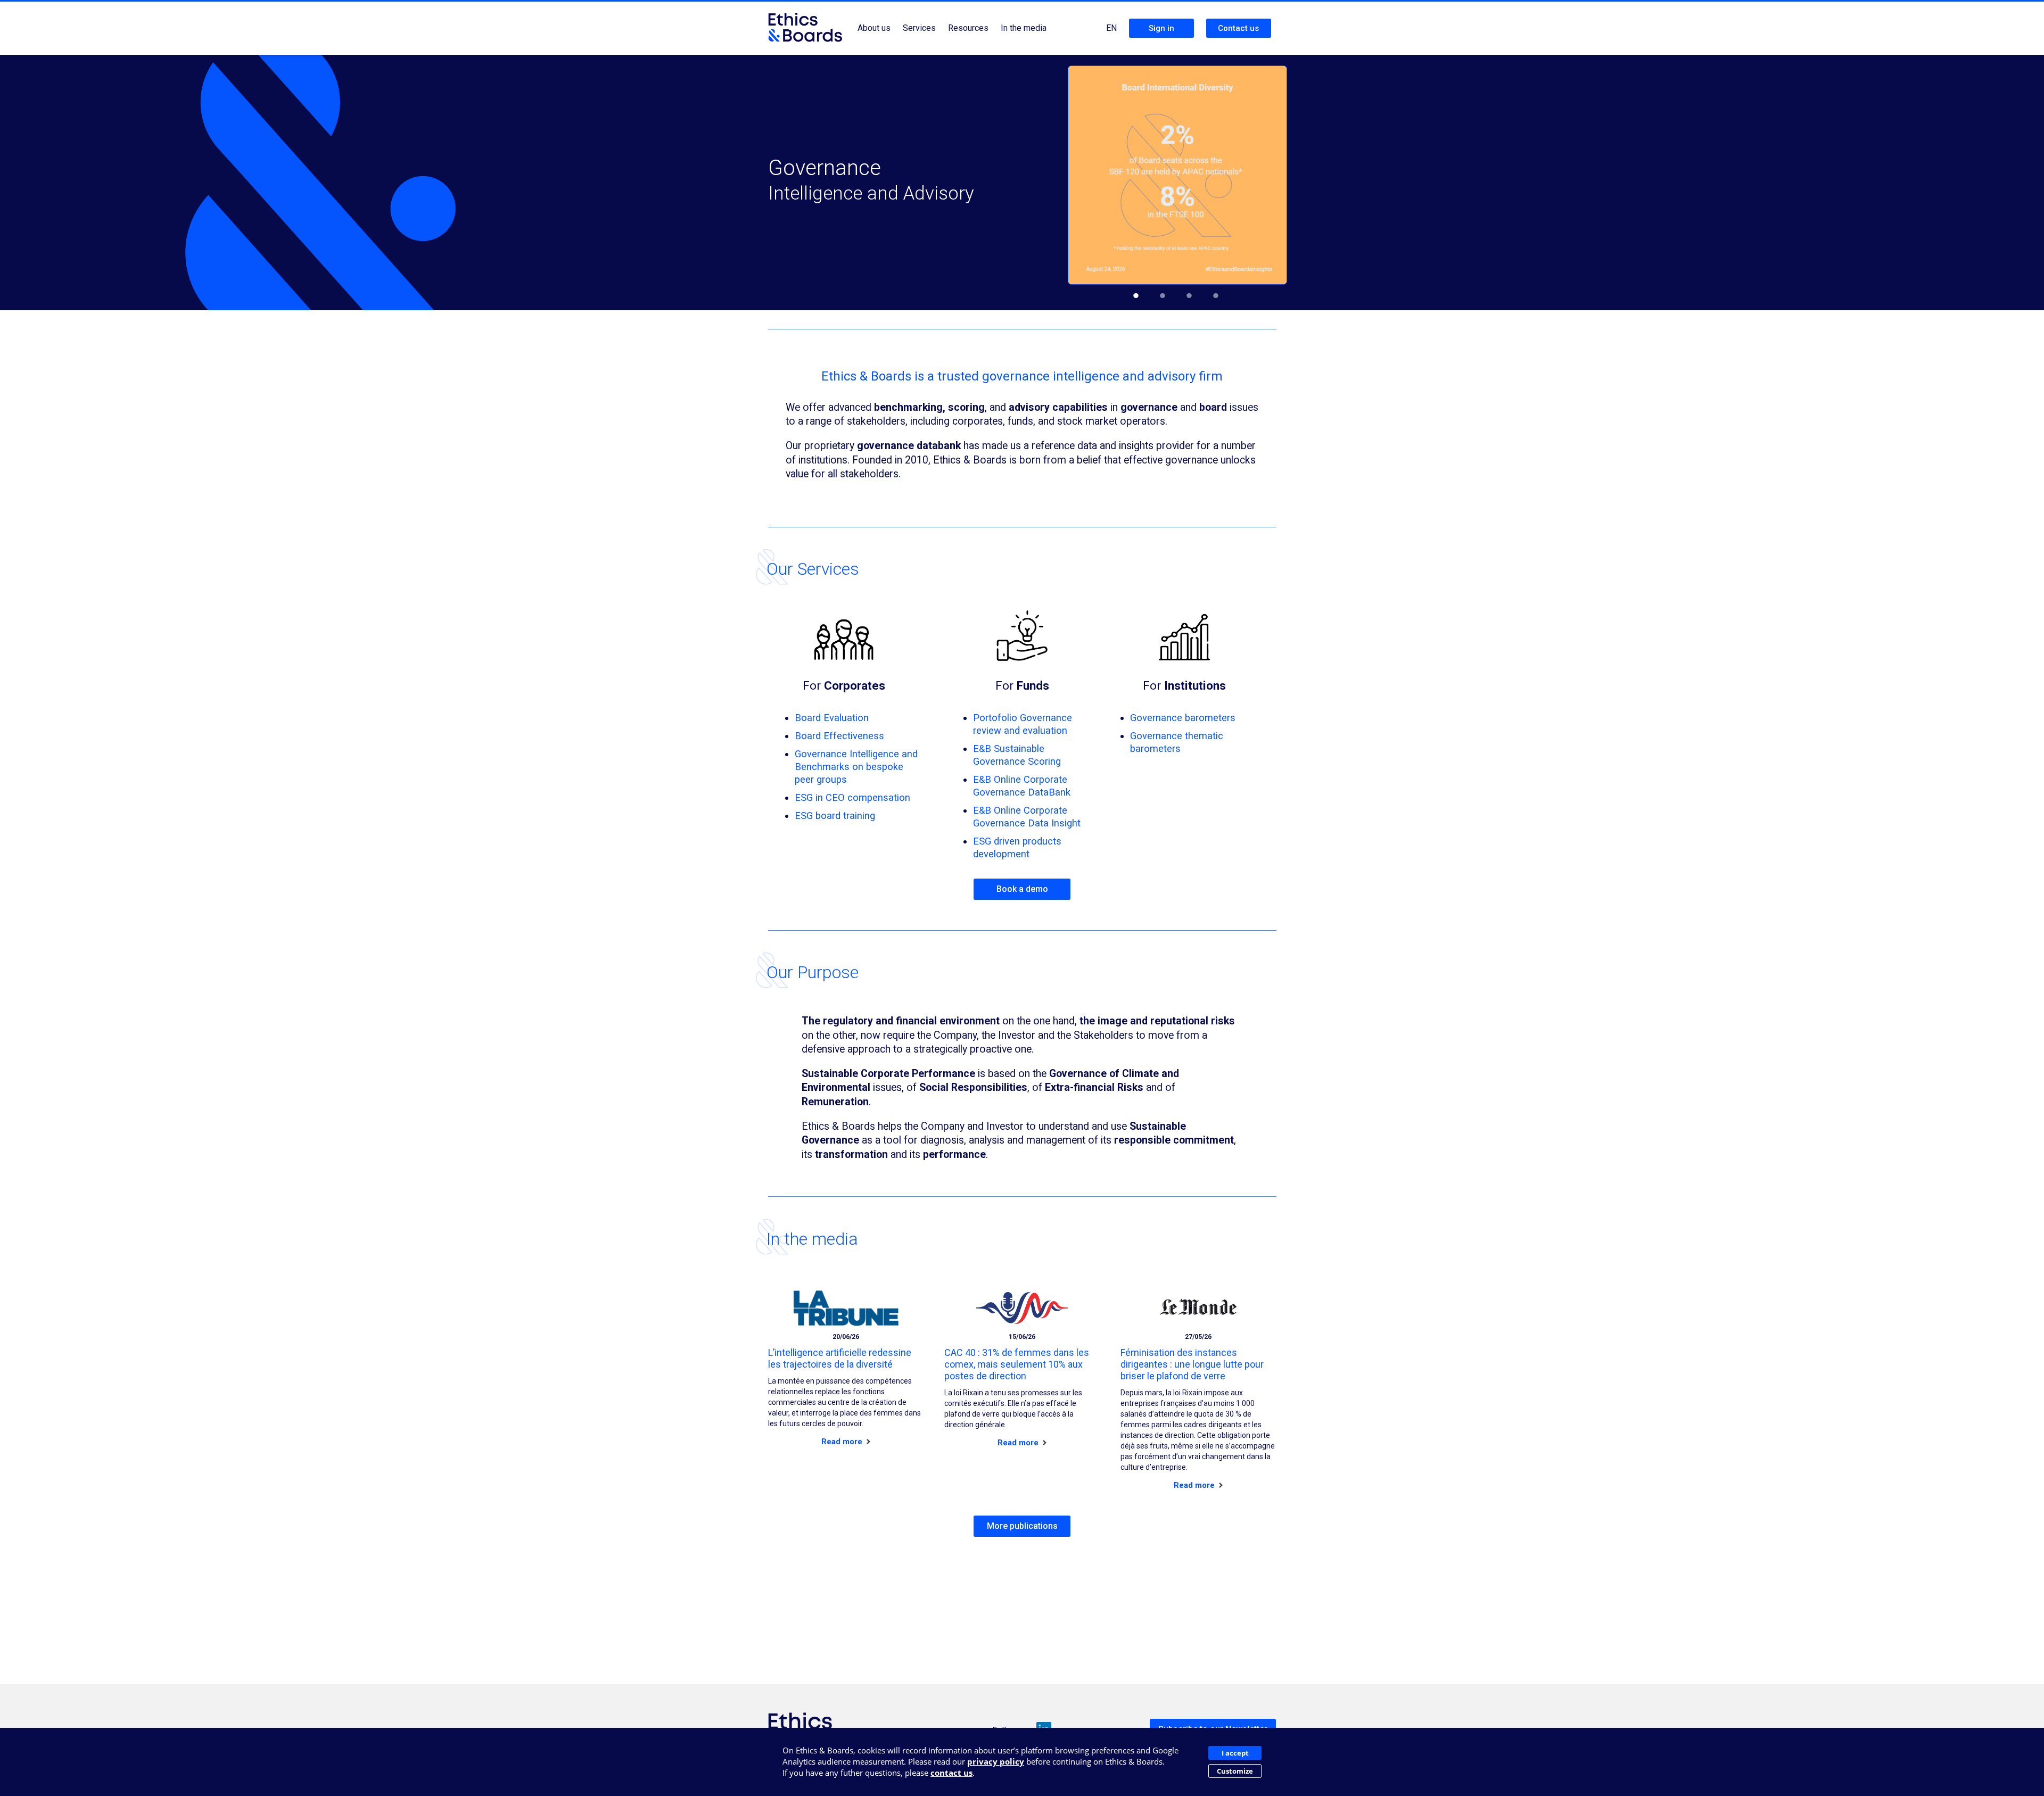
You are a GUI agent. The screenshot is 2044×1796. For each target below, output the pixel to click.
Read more (843, 1442)
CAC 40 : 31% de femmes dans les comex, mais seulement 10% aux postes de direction (1017, 1364)
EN (1111, 28)
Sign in (1161, 28)
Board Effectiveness (839, 736)
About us (874, 28)
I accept (1235, 1753)
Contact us (1238, 28)
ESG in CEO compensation (852, 797)
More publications (1022, 1526)
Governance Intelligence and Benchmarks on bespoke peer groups (856, 767)
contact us (951, 1773)
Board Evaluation (832, 718)
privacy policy (996, 1761)
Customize (1235, 1771)
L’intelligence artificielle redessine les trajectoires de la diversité (840, 1358)
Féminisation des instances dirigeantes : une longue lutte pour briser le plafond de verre (1192, 1364)
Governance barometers (1183, 718)
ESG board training (835, 816)
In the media (1024, 28)
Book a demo (1022, 889)
